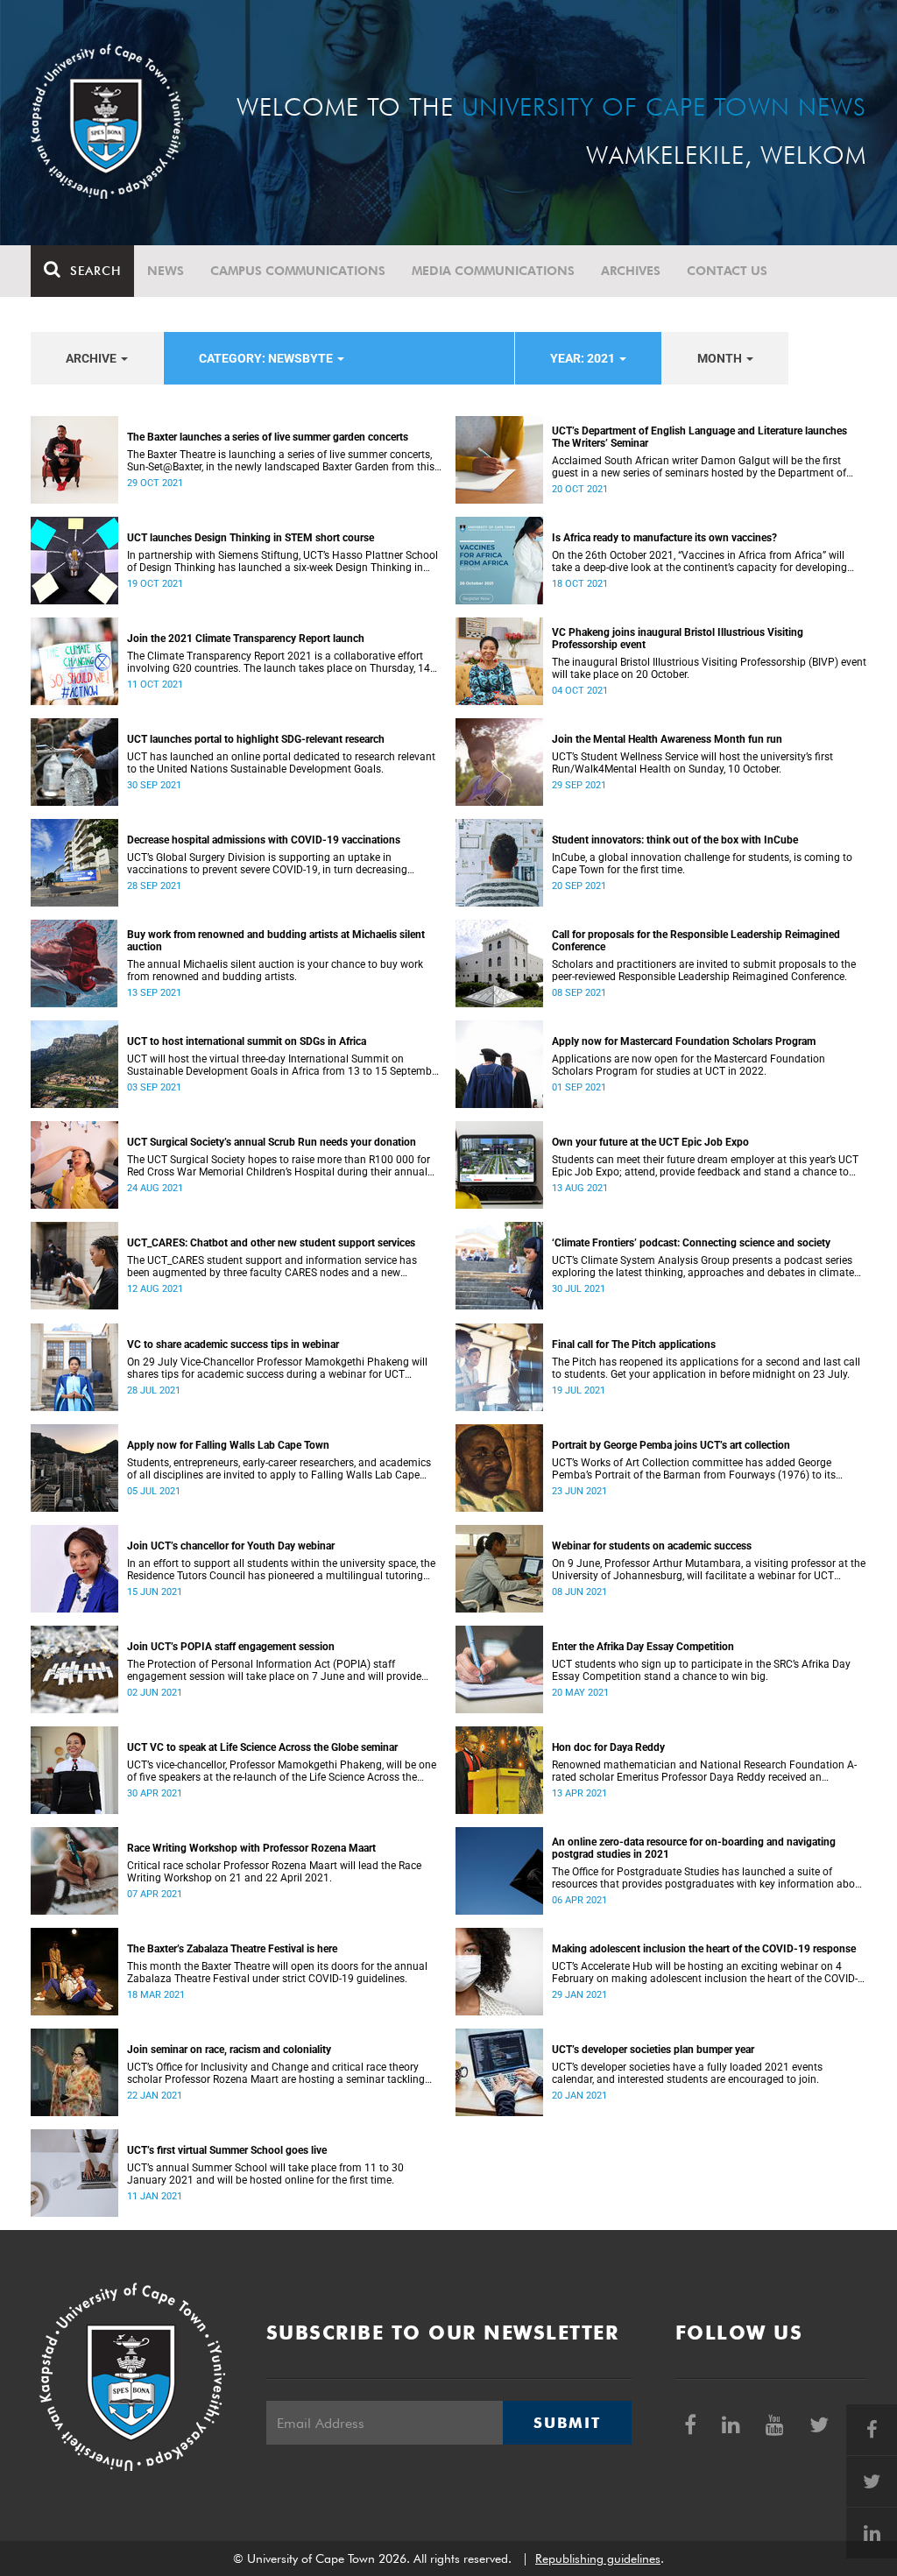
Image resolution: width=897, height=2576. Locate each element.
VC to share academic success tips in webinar (233, 1344)
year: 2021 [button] (584, 358)
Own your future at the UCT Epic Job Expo (650, 1142)
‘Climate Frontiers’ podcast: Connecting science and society (691, 1243)
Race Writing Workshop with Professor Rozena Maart (251, 1848)
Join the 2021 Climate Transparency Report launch (246, 639)
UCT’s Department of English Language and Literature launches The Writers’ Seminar (699, 437)
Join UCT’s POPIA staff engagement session (231, 1647)
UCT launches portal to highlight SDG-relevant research (256, 739)
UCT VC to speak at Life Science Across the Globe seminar (262, 1747)
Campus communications (298, 271)
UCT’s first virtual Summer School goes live (227, 2150)
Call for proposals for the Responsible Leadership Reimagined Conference (696, 941)
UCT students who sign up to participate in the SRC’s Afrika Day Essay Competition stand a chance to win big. (701, 1670)
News (166, 271)
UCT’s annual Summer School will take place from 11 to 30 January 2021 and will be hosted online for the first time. (265, 2174)
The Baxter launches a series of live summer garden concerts (268, 437)
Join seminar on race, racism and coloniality (229, 2050)
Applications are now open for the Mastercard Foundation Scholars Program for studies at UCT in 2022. (689, 1065)
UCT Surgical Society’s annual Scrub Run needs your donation (272, 1142)
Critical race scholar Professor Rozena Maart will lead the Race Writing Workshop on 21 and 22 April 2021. (274, 1872)
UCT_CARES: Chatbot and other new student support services (271, 1243)
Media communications (493, 271)
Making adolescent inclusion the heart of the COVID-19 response (704, 1949)
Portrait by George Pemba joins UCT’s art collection (671, 1445)
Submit (567, 2423)
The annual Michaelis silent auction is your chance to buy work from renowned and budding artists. (275, 970)
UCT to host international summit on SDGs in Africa (247, 1041)
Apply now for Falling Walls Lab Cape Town (228, 1445)
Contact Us (727, 271)
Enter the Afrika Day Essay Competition (643, 1647)
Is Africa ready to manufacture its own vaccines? (664, 538)
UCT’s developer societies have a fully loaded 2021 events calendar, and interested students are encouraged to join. (687, 2073)
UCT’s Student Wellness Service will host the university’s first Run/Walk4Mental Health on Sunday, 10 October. (692, 763)
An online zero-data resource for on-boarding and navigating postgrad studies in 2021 (694, 1848)
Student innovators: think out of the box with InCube (675, 840)
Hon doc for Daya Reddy (608, 1747)
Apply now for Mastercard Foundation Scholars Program (684, 1041)
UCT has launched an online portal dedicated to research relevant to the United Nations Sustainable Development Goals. (281, 763)
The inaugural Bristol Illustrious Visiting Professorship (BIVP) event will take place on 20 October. (709, 668)
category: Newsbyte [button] (267, 358)
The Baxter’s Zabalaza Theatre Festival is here (232, 1949)
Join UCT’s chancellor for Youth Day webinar (231, 1546)
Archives (631, 271)
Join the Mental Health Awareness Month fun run (667, 739)
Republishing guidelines (598, 2558)
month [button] (721, 358)
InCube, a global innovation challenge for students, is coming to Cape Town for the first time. (702, 864)
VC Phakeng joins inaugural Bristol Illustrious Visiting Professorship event (678, 639)
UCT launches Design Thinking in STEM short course (251, 538)
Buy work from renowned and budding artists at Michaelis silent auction (276, 941)
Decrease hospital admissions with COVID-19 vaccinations (264, 840)
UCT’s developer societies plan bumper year (653, 2050)
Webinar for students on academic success (652, 1546)
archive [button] (92, 358)
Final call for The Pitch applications (634, 1344)
